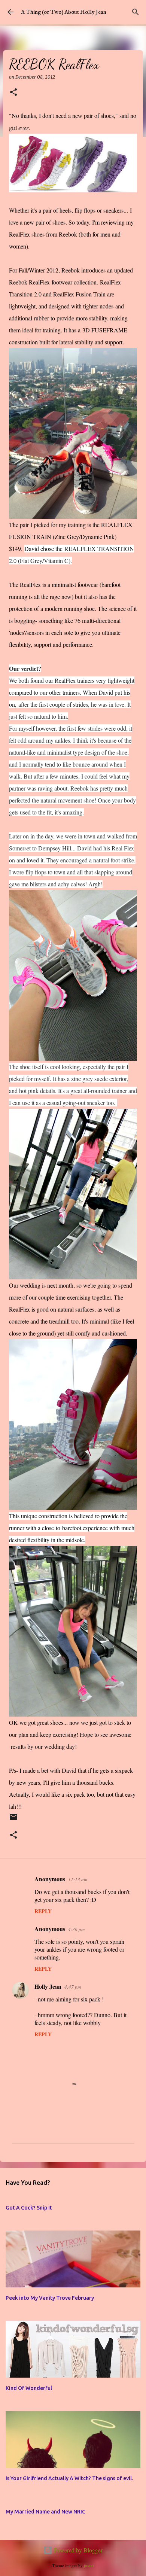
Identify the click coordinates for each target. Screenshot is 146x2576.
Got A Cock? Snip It (29, 2208)
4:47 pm (73, 1987)
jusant (89, 2565)
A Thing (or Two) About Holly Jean (64, 12)
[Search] (136, 12)
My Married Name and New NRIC (45, 2512)
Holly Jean (48, 1986)
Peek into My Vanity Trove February (50, 2298)
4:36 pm (76, 1929)
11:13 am (78, 1879)
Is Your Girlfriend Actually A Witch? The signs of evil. (69, 2478)
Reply (43, 1911)
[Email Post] (13, 1820)
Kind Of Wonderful (29, 2388)
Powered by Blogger (77, 2550)
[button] (13, 93)
